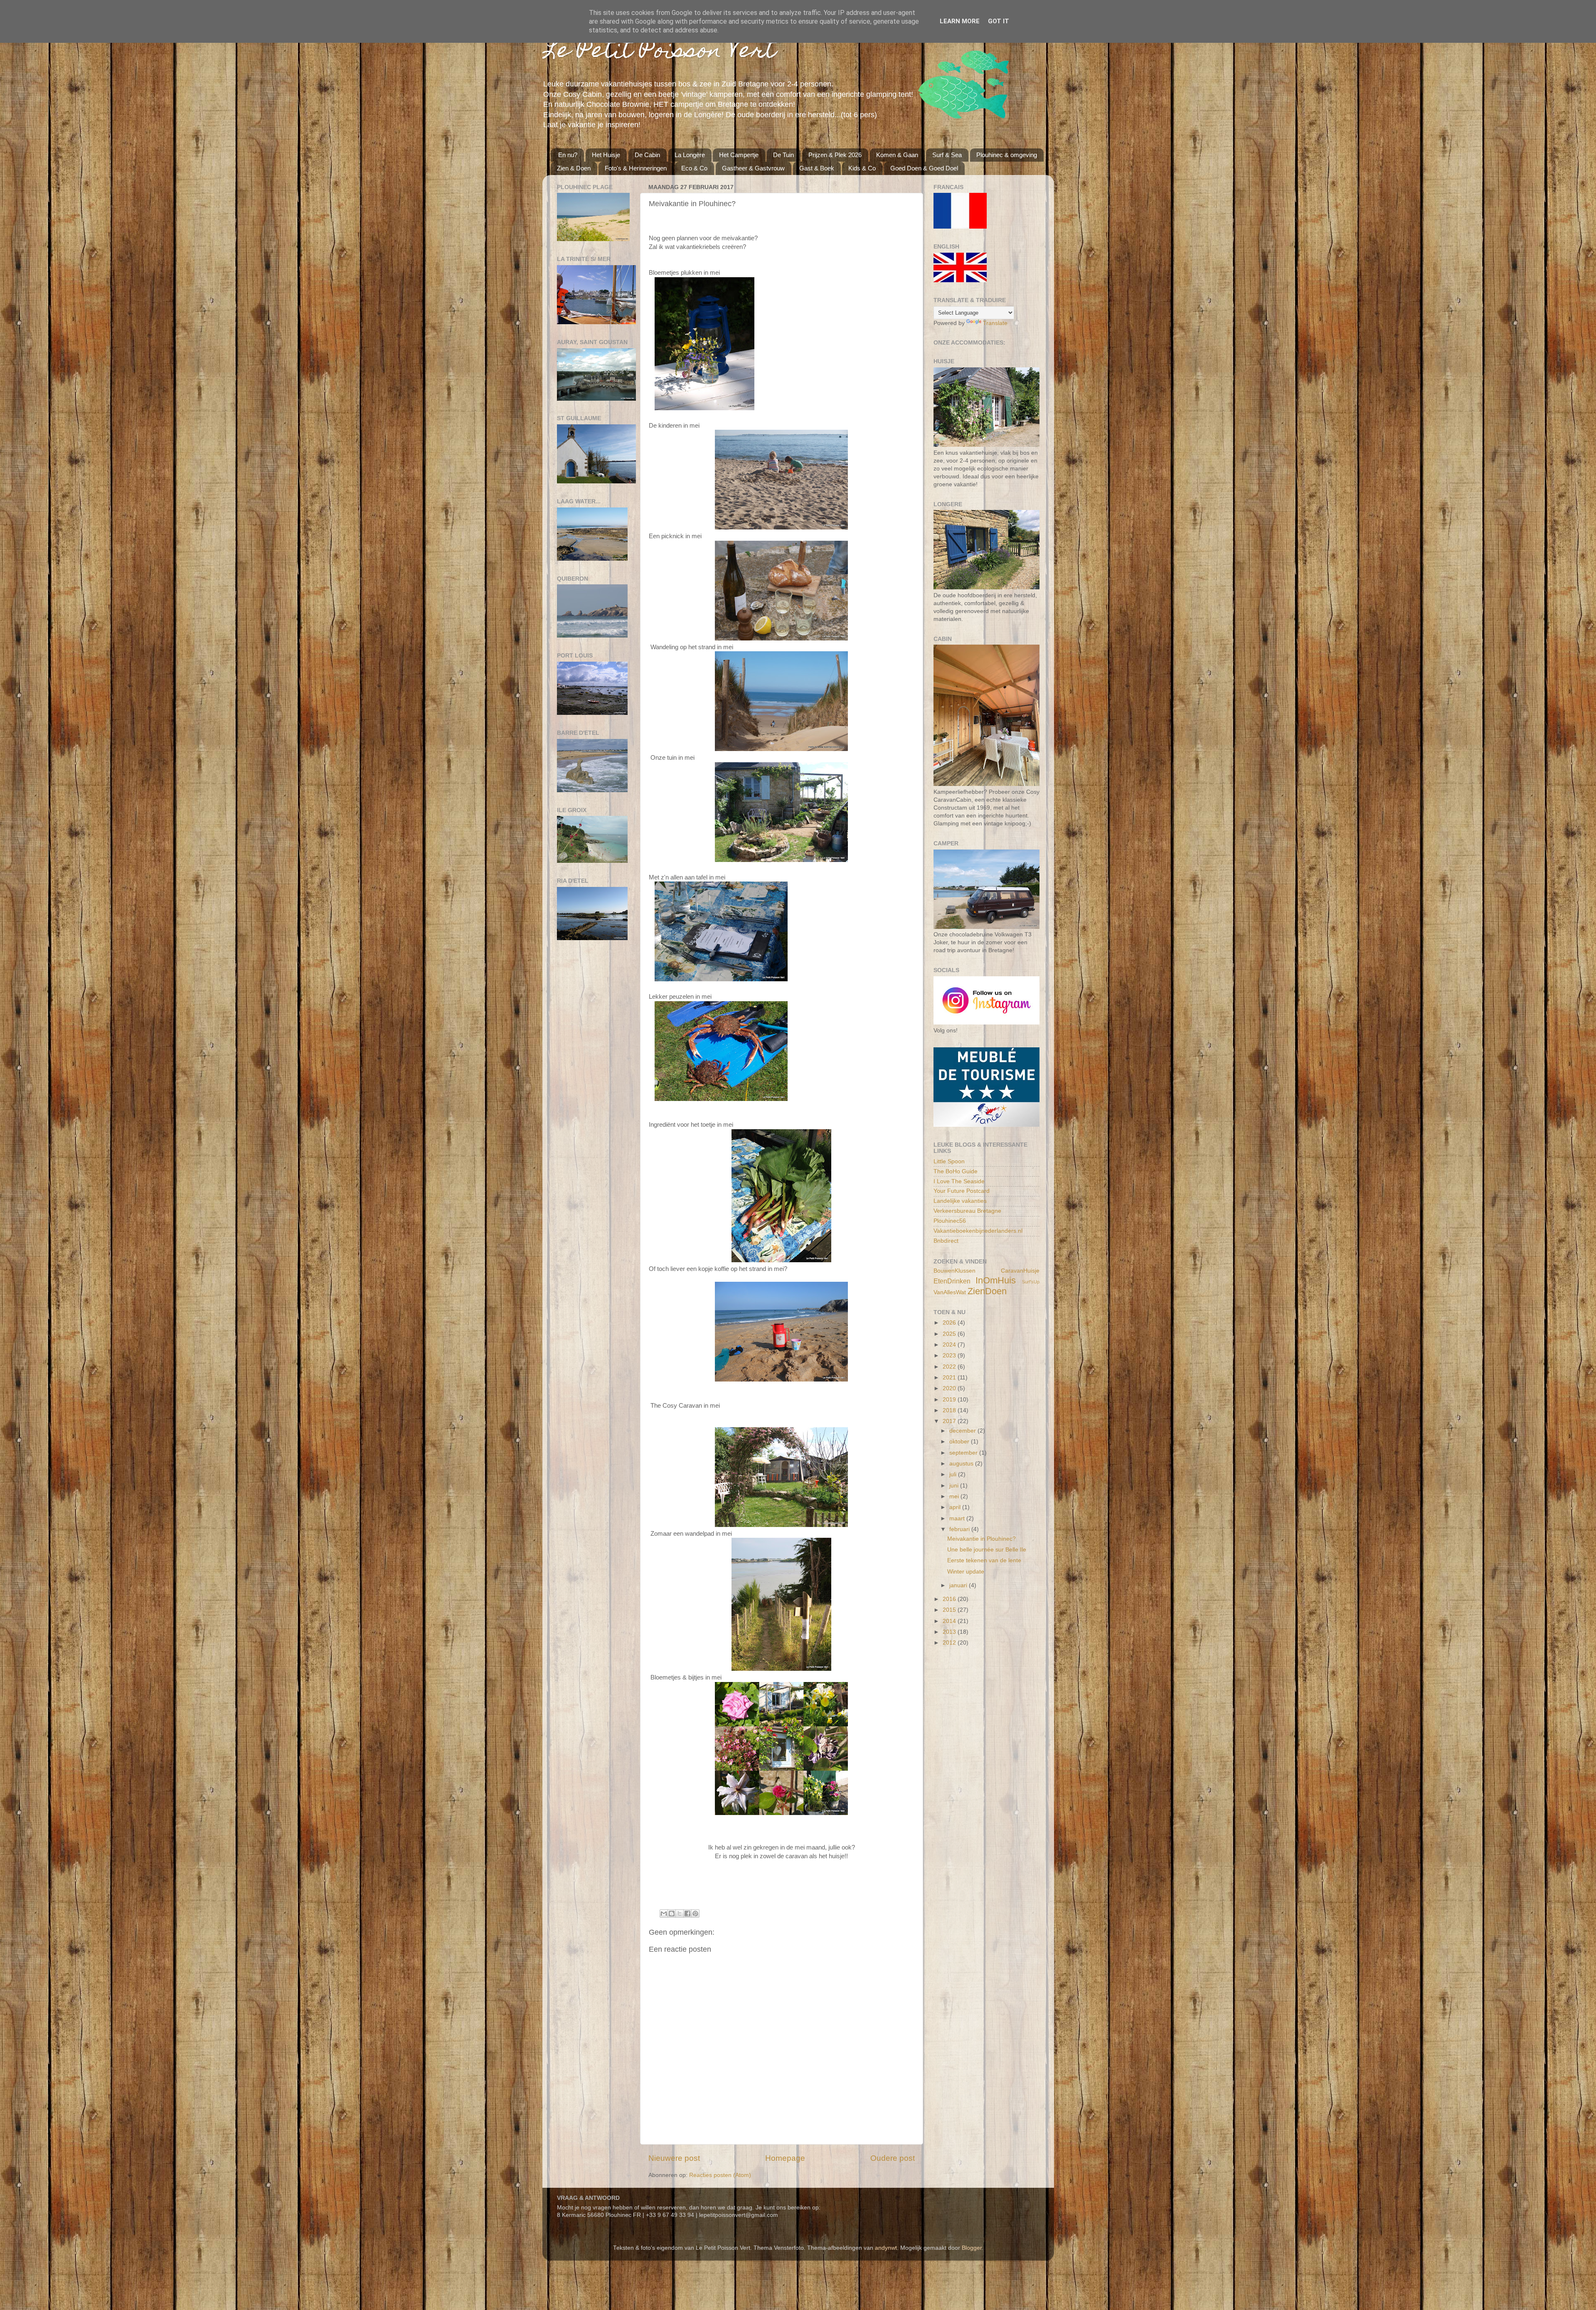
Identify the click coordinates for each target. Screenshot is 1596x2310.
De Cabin (647, 155)
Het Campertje (739, 155)
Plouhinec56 (950, 1221)
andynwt (886, 2248)
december (963, 1431)
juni (955, 1486)
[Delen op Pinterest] (695, 1914)
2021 (950, 1378)
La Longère (690, 155)
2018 (950, 1410)
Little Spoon (949, 1161)
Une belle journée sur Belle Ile (987, 1550)
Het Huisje (606, 155)
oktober (960, 1442)
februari (960, 1529)
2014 (950, 1621)
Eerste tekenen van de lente (984, 1560)
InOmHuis (996, 1280)
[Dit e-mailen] (664, 1914)
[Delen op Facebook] (687, 1914)
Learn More (960, 21)
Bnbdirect (946, 1241)
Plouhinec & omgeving (1007, 155)
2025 (950, 1334)
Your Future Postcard (962, 1191)
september (964, 1453)
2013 (950, 1632)
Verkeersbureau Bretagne (967, 1211)
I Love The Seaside (959, 1181)
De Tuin (783, 155)
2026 (950, 1323)
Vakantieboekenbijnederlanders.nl (978, 1231)
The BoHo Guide (956, 1171)
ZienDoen (987, 1291)
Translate (995, 323)
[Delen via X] (680, 1914)
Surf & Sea (947, 155)
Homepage (785, 2158)
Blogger (972, 2248)
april (956, 1507)
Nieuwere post (674, 2158)
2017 (950, 1421)
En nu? (568, 155)
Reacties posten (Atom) (720, 2175)
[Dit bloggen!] (672, 1914)
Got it (999, 21)
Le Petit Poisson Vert (659, 52)
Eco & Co (694, 168)
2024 (950, 1345)
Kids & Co (862, 168)
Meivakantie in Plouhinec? (981, 1539)
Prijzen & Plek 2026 (835, 155)
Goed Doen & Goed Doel (924, 168)
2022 (950, 1367)
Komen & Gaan (897, 155)
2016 (950, 1599)
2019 (950, 1400)
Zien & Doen (574, 168)
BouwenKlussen (954, 1271)
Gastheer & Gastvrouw (753, 168)
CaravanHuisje (1020, 1271)
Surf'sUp (1031, 1282)
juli (954, 1474)
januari (959, 1585)
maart (958, 1518)
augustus (962, 1464)
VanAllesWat (950, 1292)
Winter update (966, 1572)
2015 (950, 1610)
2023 (950, 1356)
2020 (950, 1388)
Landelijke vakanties (960, 1201)
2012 (950, 1643)
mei (955, 1496)
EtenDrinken (952, 1281)
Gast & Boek (817, 168)
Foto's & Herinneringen (636, 168)
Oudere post (893, 2158)
